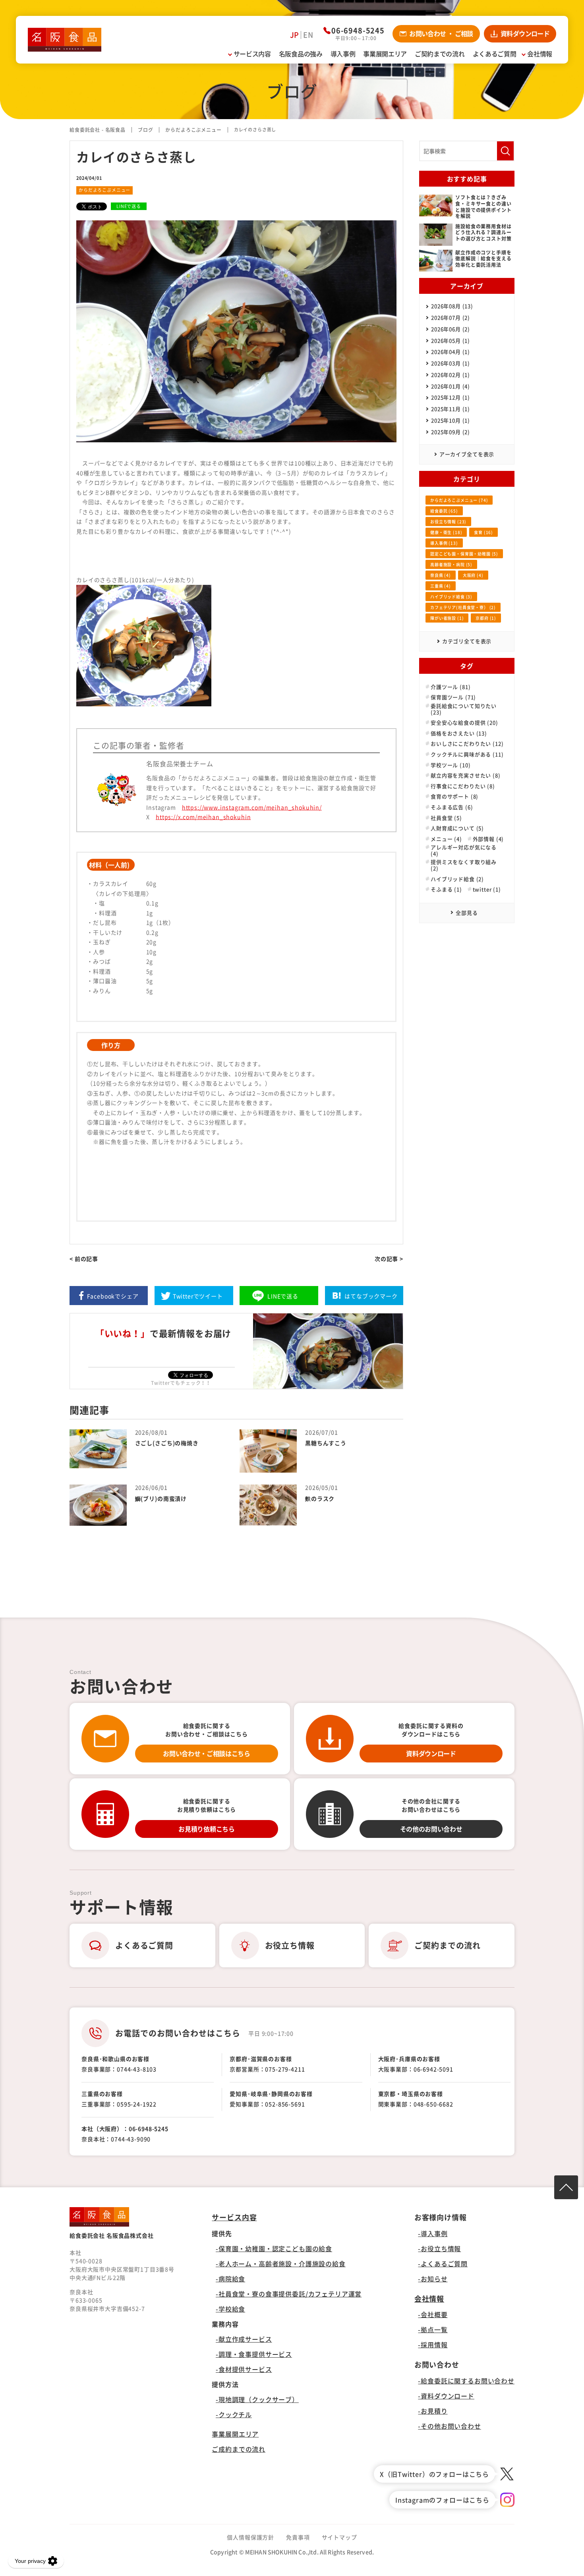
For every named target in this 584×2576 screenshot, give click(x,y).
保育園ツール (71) (453, 697)
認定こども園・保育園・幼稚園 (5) (464, 554)
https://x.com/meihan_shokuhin (203, 817)
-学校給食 (230, 2309)
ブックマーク (371, 1296)
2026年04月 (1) (451, 352)
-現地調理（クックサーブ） (257, 2399)
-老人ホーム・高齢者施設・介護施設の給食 (281, 2264)
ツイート (198, 1296)
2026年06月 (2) (451, 329)
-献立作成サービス (244, 2339)
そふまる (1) (446, 889)
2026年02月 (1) (451, 375)
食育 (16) (483, 532)
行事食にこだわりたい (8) (463, 786)
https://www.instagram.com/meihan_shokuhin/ (252, 807)
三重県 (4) (441, 586)
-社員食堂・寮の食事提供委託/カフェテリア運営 (289, 2294)
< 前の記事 (84, 1259)
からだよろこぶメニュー (104, 190)
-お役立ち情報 (439, 2248)
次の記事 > (389, 1259)
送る (283, 1296)
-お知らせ (433, 2279)
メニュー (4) (446, 839)
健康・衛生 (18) (446, 532)
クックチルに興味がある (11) (467, 754)
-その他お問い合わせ (449, 2426)
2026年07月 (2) (451, 317)
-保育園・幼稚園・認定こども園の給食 (274, 2248)
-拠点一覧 (433, 2329)
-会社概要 (433, 2314)
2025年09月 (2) (451, 432)
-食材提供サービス (244, 2369)
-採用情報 (433, 2345)
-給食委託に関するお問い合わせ (466, 2381)
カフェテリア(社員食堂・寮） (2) (463, 607)
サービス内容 (234, 2217)
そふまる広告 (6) (452, 807)
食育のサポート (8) (454, 796)
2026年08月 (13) (452, 306)
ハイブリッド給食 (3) (451, 597)
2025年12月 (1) (451, 397)
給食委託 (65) (444, 511)
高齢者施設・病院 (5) (451, 564)
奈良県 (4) (441, 575)
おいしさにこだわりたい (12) (467, 744)
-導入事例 (433, 2233)
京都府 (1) (486, 618)
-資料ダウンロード (446, 2396)
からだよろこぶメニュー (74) (459, 500)
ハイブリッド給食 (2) (457, 879)
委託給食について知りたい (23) (464, 709)
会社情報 (429, 2299)
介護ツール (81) (451, 687)
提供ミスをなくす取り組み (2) (464, 865)
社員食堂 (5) (446, 818)
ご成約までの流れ (239, 2449)
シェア (113, 1296)
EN (308, 35)
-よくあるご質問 (443, 2264)
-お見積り (433, 2411)
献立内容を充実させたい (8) (466, 775)
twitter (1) (487, 889)
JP (295, 35)
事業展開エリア (235, 2434)
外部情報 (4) (488, 839)
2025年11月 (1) (451, 409)
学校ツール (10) (451, 765)
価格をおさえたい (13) (459, 733)
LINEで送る (129, 206)
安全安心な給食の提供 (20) (464, 723)
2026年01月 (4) (451, 386)
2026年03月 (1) (451, 363)
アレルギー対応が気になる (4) (464, 850)
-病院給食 (230, 2279)
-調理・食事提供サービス (254, 2354)
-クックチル (234, 2414)
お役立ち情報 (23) (448, 522)
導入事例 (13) (444, 543)
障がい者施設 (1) (447, 618)
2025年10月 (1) (451, 420)
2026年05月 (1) (451, 340)
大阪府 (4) (473, 575)
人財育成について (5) (457, 828)
